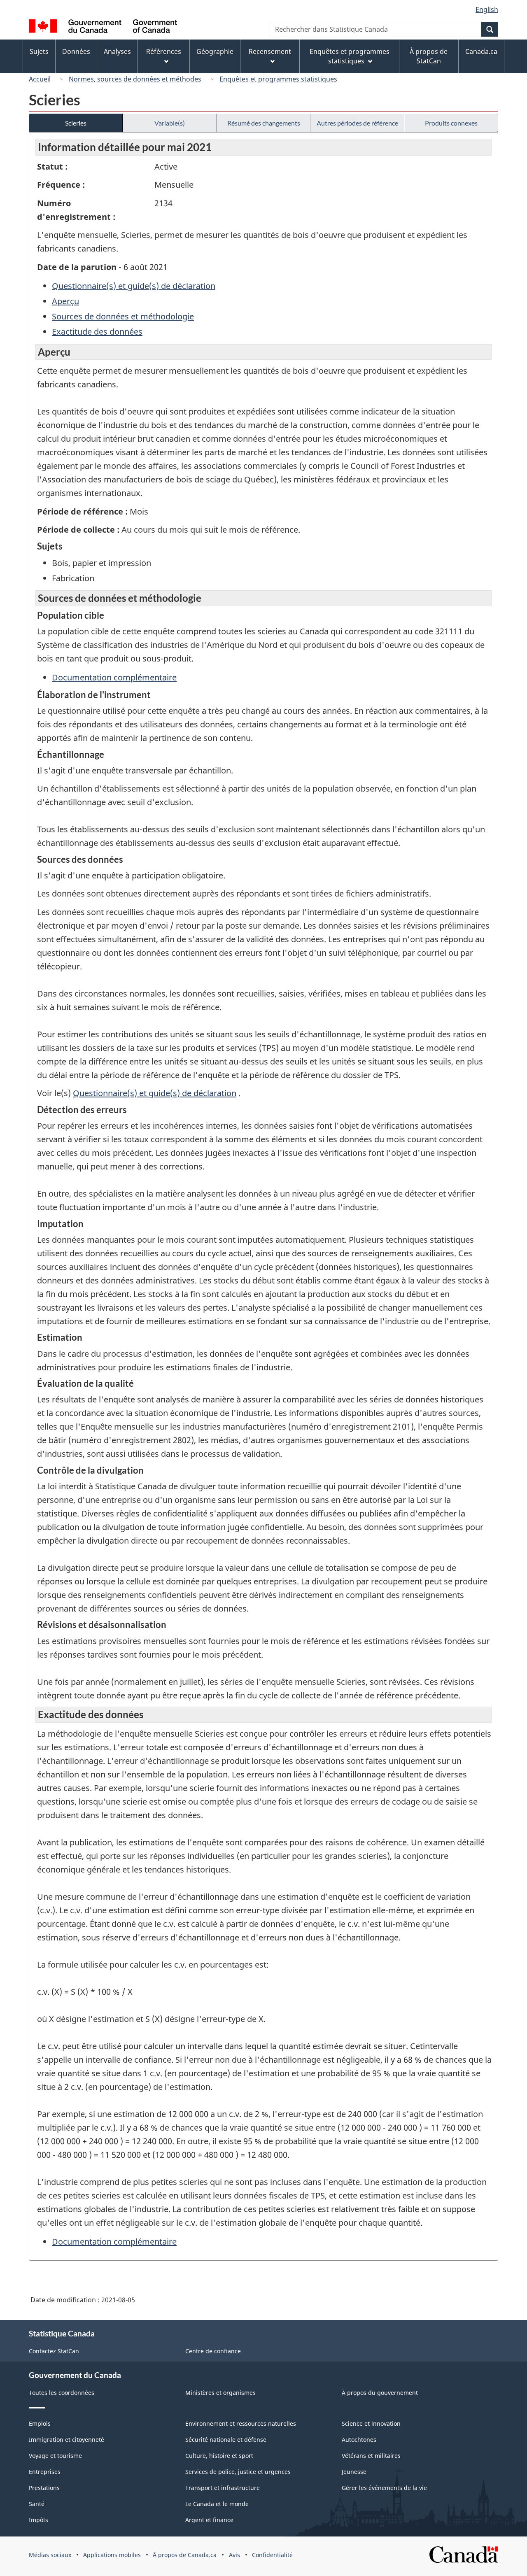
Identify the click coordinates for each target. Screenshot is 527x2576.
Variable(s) (170, 123)
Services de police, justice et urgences (238, 2472)
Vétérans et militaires (371, 2456)
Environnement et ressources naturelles (241, 2423)
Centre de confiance (213, 2351)
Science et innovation (371, 2423)
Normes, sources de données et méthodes (135, 79)
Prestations (44, 2488)
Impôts (38, 2520)
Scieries (76, 123)
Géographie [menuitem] (215, 51)
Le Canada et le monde (217, 2504)
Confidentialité (272, 2555)
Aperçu (65, 301)
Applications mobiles (112, 2555)
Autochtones (359, 2440)
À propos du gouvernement (380, 2393)
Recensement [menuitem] (270, 51)
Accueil (40, 79)
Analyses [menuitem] (117, 51)
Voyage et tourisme (55, 2456)
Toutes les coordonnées (62, 2393)
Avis (234, 2555)
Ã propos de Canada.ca (185, 2555)
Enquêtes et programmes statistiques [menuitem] (350, 56)
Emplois (40, 2423)
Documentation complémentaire (114, 677)
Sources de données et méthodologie (123, 316)
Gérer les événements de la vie (384, 2488)
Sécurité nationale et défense (226, 2440)
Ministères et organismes (220, 2393)
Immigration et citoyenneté (66, 2440)
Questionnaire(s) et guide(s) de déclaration (134, 286)
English (487, 9)
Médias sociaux (50, 2555)
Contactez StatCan (54, 2351)
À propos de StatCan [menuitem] (429, 56)
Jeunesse (354, 2472)
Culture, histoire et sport (219, 2456)
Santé (37, 2504)
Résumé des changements (264, 123)
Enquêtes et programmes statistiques (278, 79)
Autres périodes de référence (357, 123)
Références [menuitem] (164, 51)
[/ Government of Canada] (103, 27)
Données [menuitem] (76, 51)
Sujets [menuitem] (39, 51)
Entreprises (45, 2472)
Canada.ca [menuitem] (481, 51)
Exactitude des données (97, 332)
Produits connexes (451, 123)
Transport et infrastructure (223, 2488)
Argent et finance (209, 2520)
